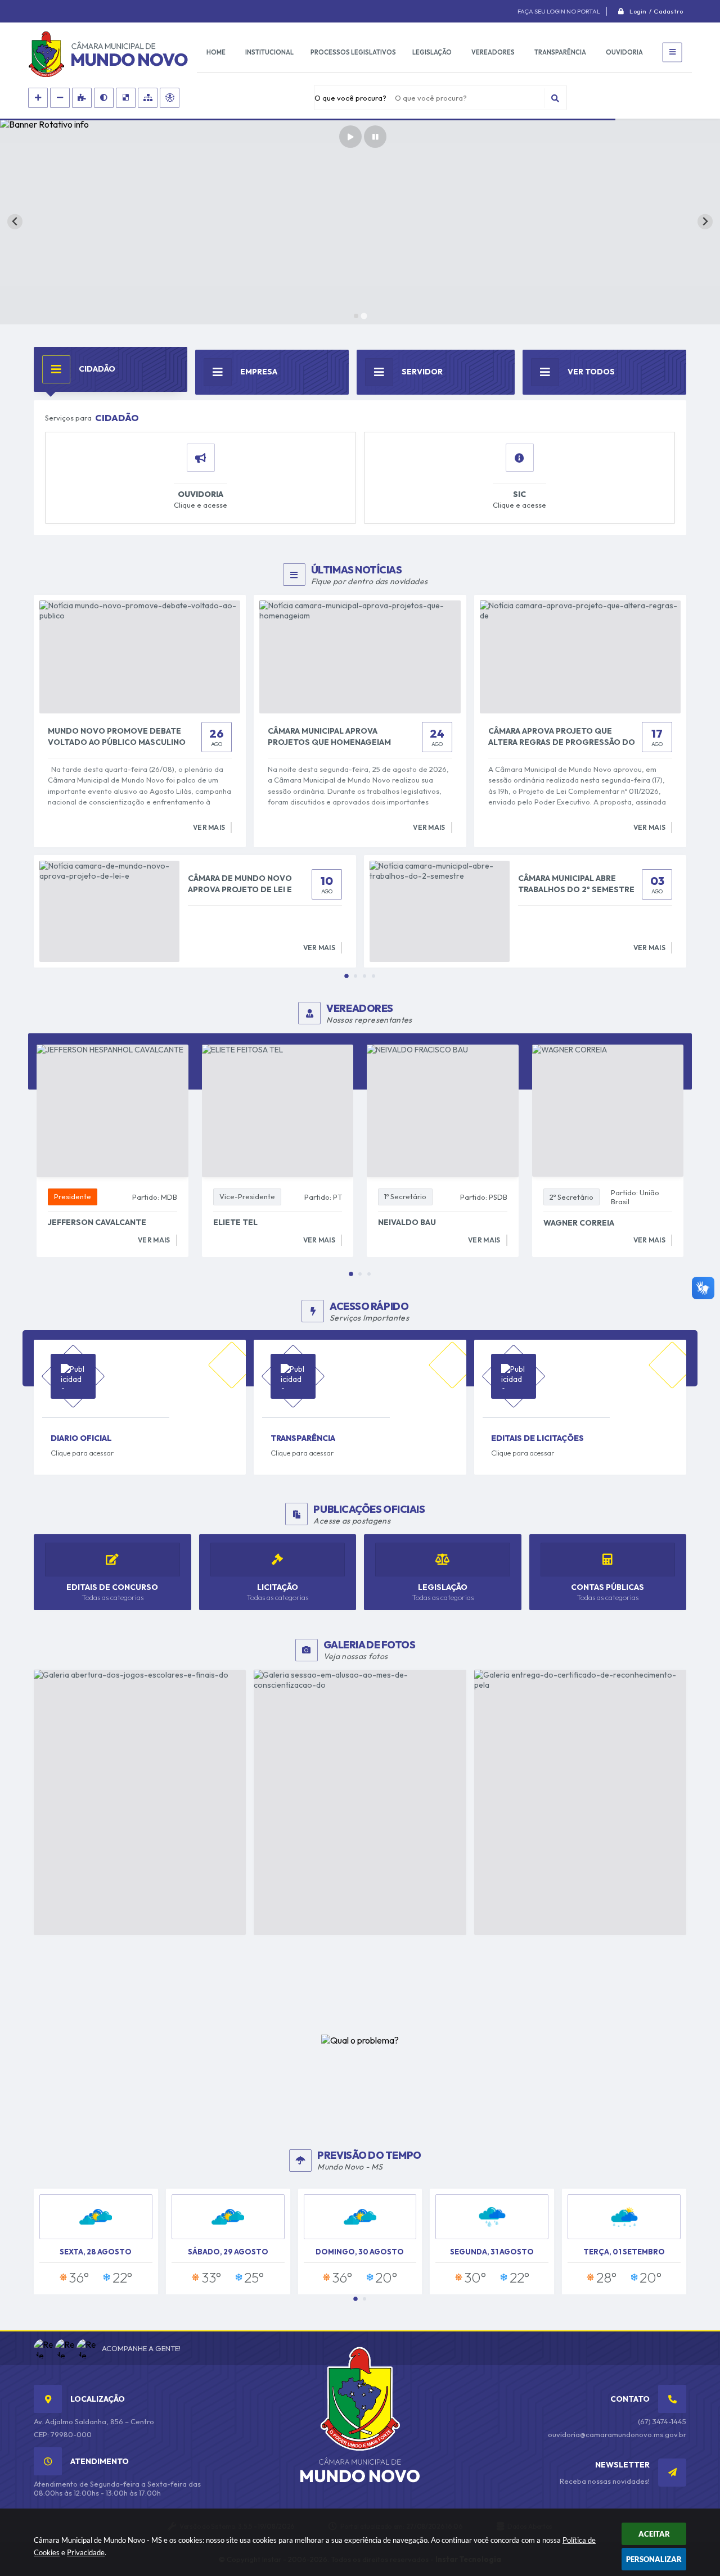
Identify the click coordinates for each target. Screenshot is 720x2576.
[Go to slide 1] (356, 316)
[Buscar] (555, 98)
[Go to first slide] (705, 222)
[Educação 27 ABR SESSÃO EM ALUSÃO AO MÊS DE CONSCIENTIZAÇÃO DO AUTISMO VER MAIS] (360, 1802)
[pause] (375, 137)
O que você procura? (350, 98)
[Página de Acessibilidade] (170, 98)
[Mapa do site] (148, 98)
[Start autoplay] (350, 137)
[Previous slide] (15, 222)
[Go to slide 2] (364, 316)
